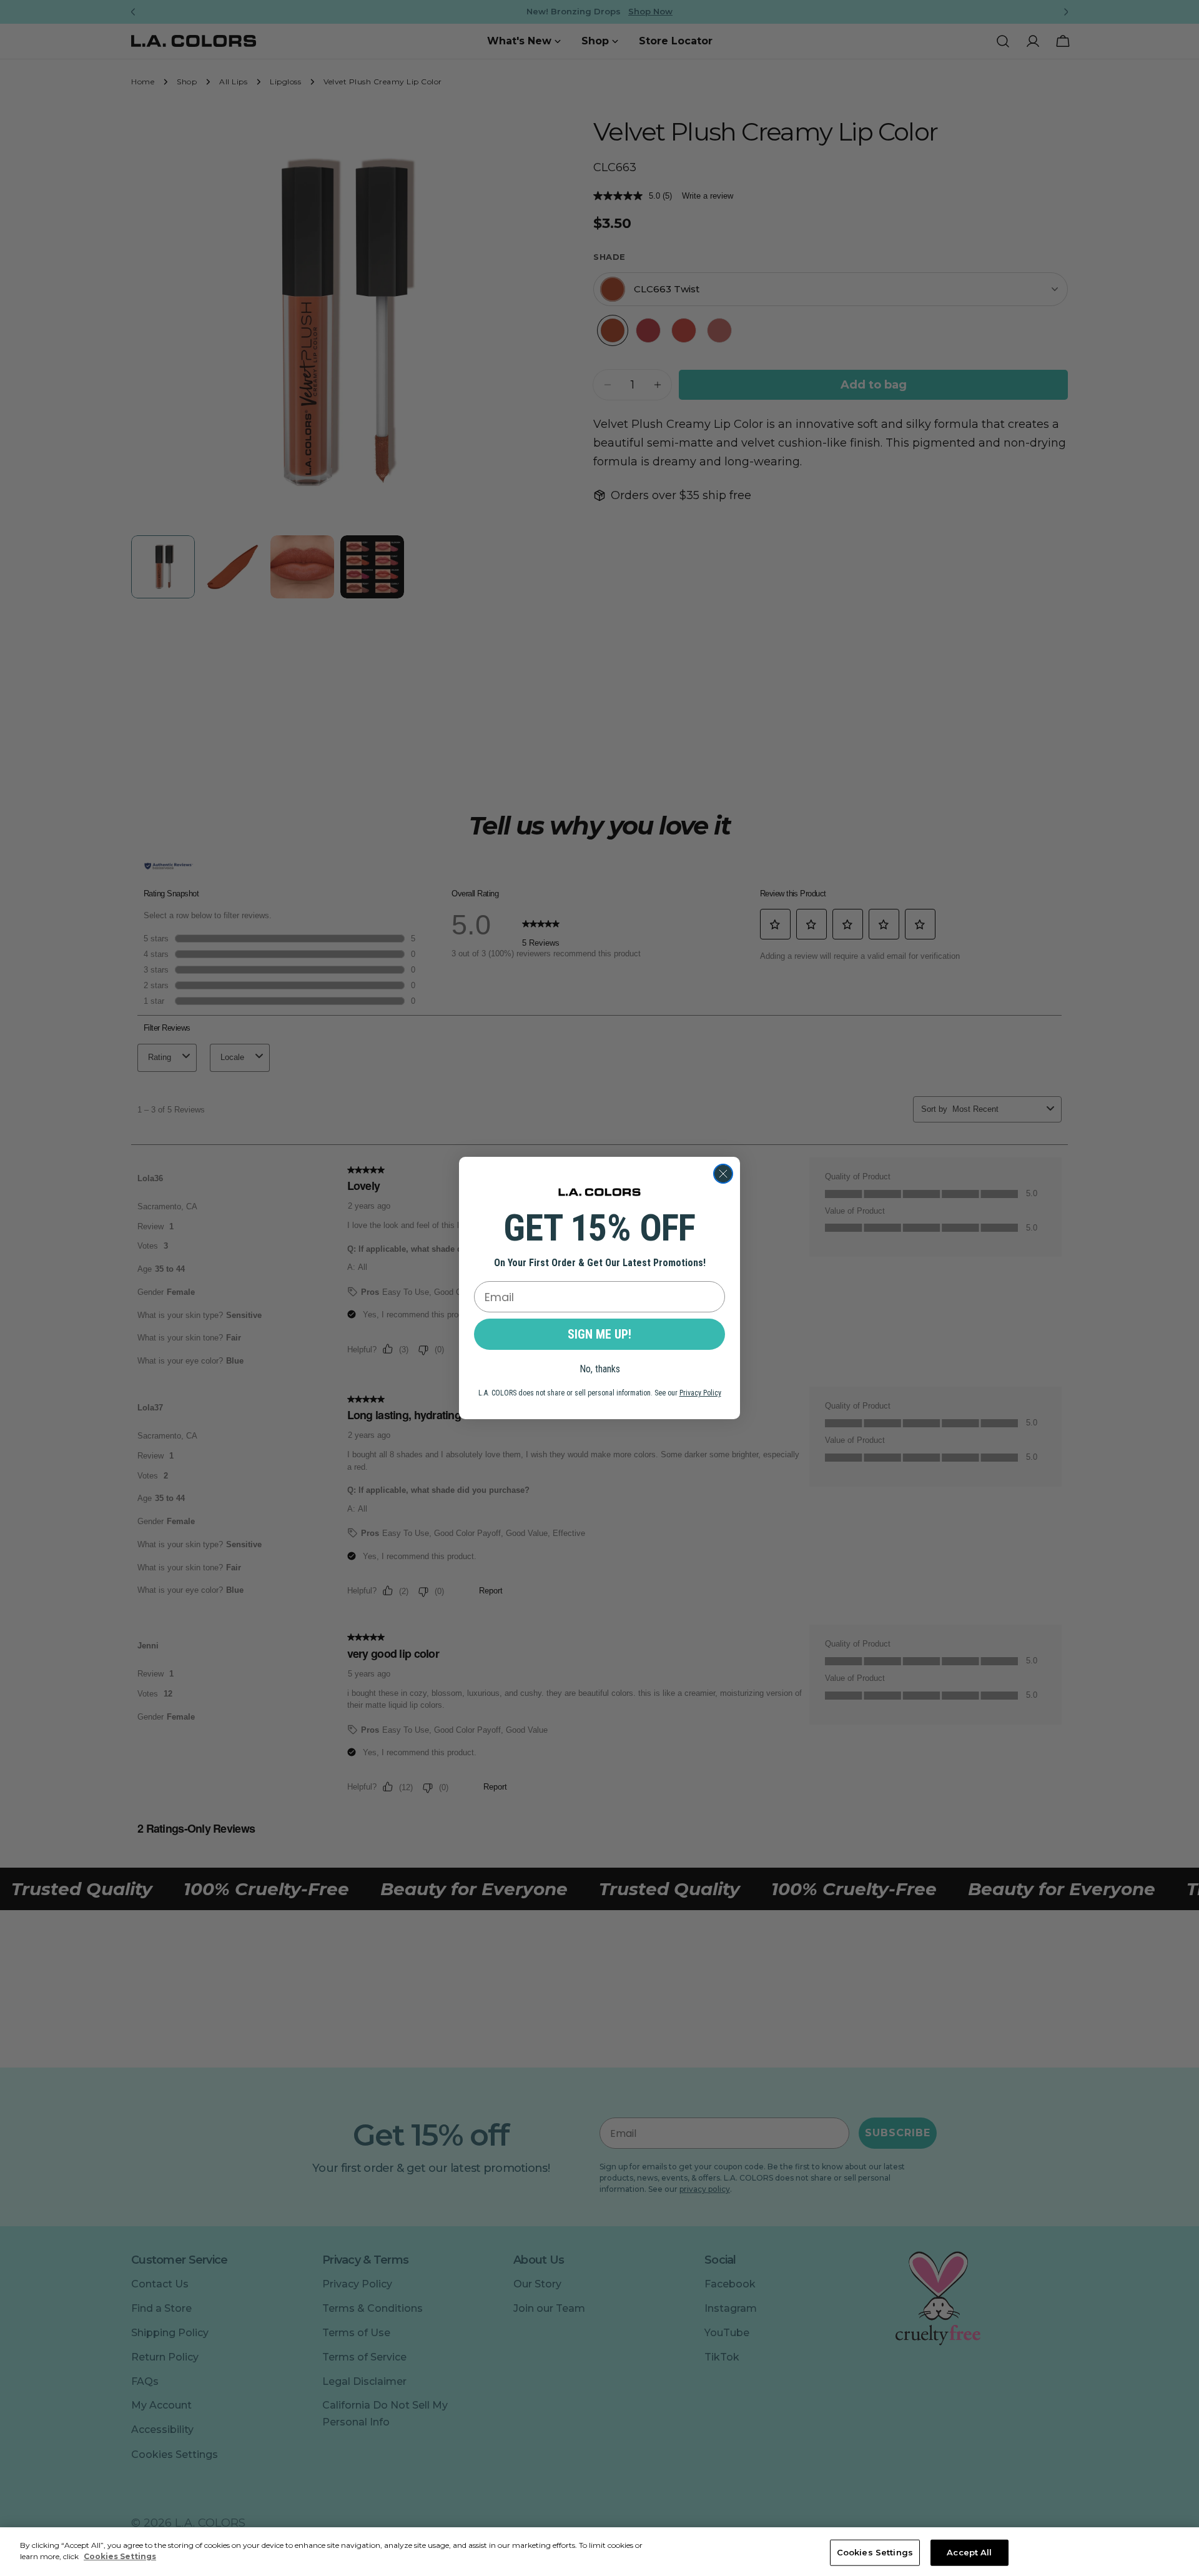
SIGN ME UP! (599, 1334)
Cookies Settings (875, 2552)
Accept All (969, 2552)
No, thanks (600, 1369)
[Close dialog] (723, 1174)
